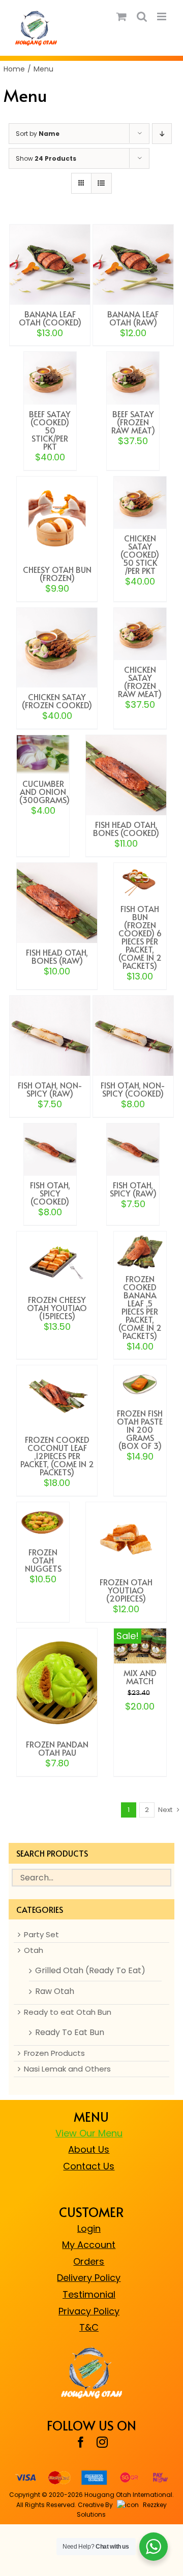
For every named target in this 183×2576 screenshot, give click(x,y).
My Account (89, 2245)
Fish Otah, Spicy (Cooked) (50, 1193)
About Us (89, 2149)
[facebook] (81, 2442)
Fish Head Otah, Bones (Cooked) (126, 828)
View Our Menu (89, 2133)
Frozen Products (54, 2053)
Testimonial (89, 2294)
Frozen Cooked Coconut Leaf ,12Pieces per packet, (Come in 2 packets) (57, 1456)
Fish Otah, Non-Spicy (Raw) (50, 1089)
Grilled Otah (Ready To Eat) (90, 1971)
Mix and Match (140, 1677)
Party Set (41, 1935)
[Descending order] (162, 134)
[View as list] (101, 183)
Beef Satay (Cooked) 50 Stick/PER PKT (50, 430)
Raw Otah (55, 1991)
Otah (34, 1950)
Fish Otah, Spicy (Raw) (133, 1189)
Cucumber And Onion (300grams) (44, 791)
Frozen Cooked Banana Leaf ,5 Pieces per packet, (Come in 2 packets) (140, 1307)
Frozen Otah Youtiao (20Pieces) (126, 1590)
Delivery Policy (89, 2278)
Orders (89, 2261)
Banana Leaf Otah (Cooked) (50, 318)
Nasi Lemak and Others (67, 2069)
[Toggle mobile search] (142, 16)
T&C (89, 2327)
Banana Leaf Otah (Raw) (133, 318)
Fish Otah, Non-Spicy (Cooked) (133, 1089)
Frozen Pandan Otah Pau (57, 1748)
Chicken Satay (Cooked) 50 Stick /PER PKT (140, 554)
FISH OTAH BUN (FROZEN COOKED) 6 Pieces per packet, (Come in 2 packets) (140, 937)
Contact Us (89, 2166)
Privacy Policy (89, 2311)
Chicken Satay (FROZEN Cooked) (57, 701)
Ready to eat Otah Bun (68, 2012)
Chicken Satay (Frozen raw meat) (140, 681)
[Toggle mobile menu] (162, 16)
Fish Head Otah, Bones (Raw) (57, 956)
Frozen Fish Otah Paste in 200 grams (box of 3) (140, 1429)
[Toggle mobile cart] (121, 16)
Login (89, 2228)
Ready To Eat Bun (70, 2033)
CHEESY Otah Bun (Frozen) (57, 573)
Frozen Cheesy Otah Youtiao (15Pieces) (57, 1308)
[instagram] (102, 2442)
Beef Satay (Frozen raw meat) (133, 422)
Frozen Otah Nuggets (43, 1560)
